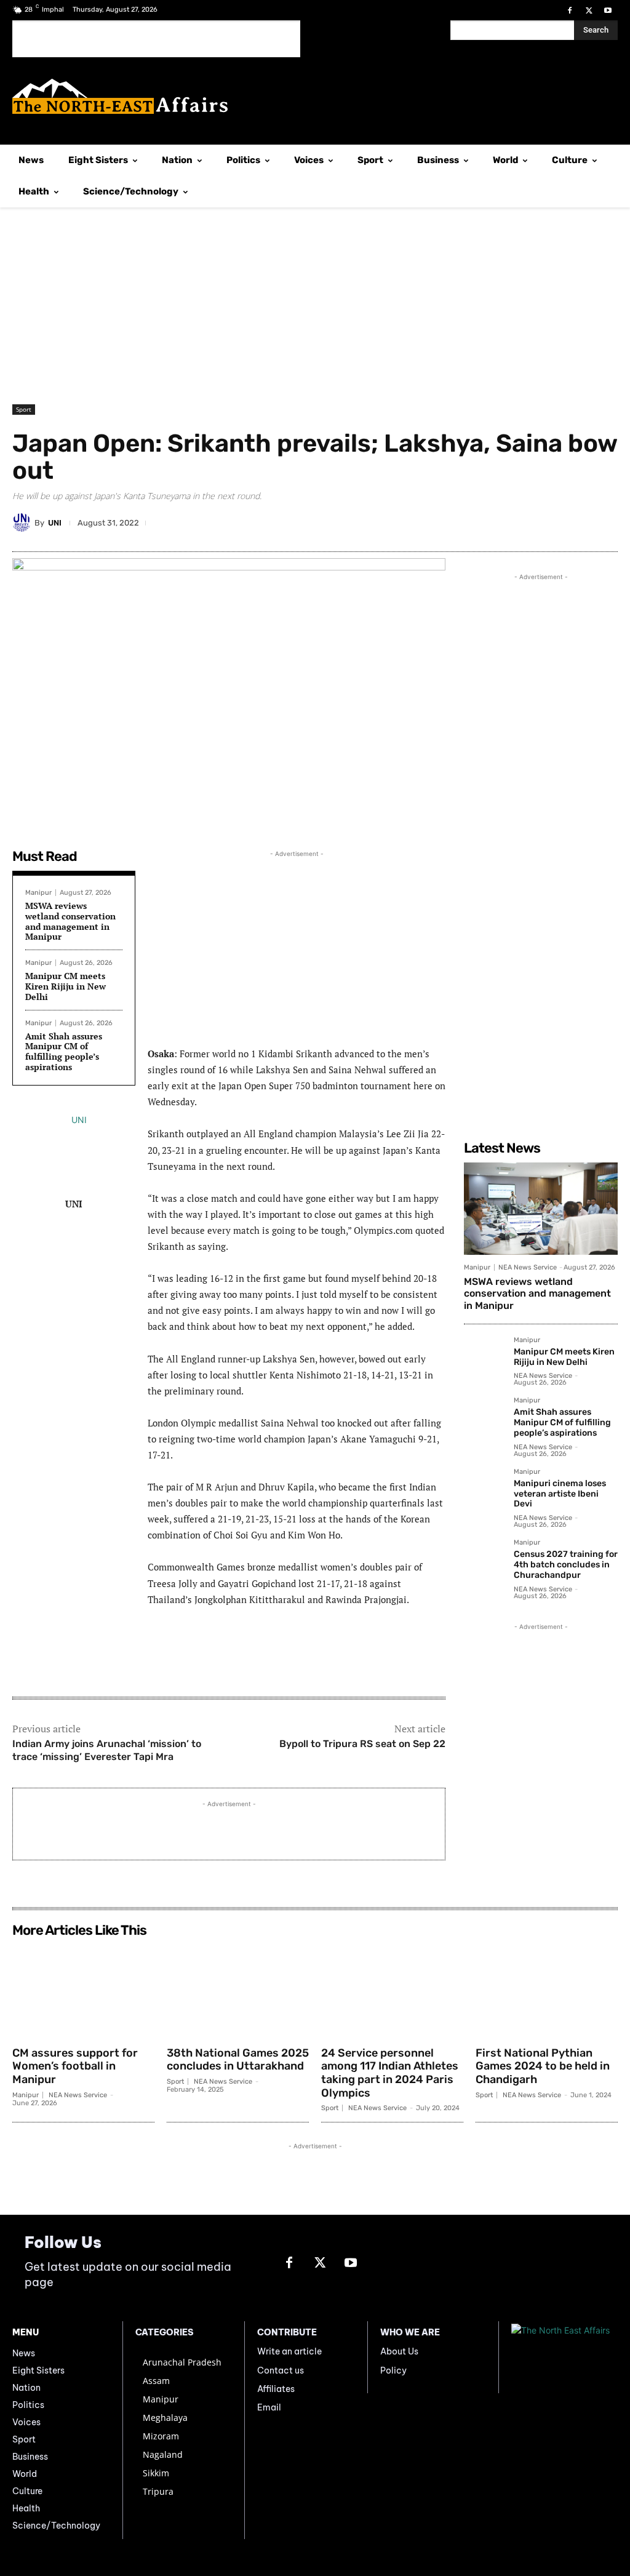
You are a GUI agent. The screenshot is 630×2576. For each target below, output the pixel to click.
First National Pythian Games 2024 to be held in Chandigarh (543, 2066)
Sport (24, 409)
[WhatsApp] (434, 522)
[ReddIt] (576, 522)
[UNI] (23, 522)
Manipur (38, 893)
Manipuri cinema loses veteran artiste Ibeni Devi (560, 1494)
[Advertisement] (156, 39)
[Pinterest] (519, 522)
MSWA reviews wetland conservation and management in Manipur (70, 921)
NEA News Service (528, 1267)
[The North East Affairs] (315, 96)
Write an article (289, 2351)
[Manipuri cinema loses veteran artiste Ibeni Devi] (484, 1488)
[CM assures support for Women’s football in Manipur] (83, 1991)
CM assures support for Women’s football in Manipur (75, 2066)
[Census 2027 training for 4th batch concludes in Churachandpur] (484, 1559)
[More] (605, 522)
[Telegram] (463, 522)
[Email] (548, 522)
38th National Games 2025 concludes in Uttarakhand (238, 2060)
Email (269, 2407)
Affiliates (276, 2389)
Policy (393, 2370)
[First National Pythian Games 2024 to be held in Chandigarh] (547, 1991)
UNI (55, 523)
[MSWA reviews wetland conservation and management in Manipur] (541, 1209)
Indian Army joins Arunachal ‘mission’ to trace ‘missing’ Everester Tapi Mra (107, 1750)
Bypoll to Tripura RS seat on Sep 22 (362, 1744)
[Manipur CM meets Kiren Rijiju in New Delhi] (484, 1357)
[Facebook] (569, 11)
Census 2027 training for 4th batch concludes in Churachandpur (566, 1565)
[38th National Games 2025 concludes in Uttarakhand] (238, 1991)
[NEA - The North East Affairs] (564, 2357)
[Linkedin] (491, 522)
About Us (399, 2351)
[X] (589, 11)
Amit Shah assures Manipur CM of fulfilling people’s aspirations (64, 1051)
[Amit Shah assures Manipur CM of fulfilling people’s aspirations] (484, 1417)
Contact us (281, 2370)
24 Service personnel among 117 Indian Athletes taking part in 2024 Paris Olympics (390, 2073)
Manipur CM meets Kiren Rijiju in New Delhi (66, 986)
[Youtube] (608, 11)
